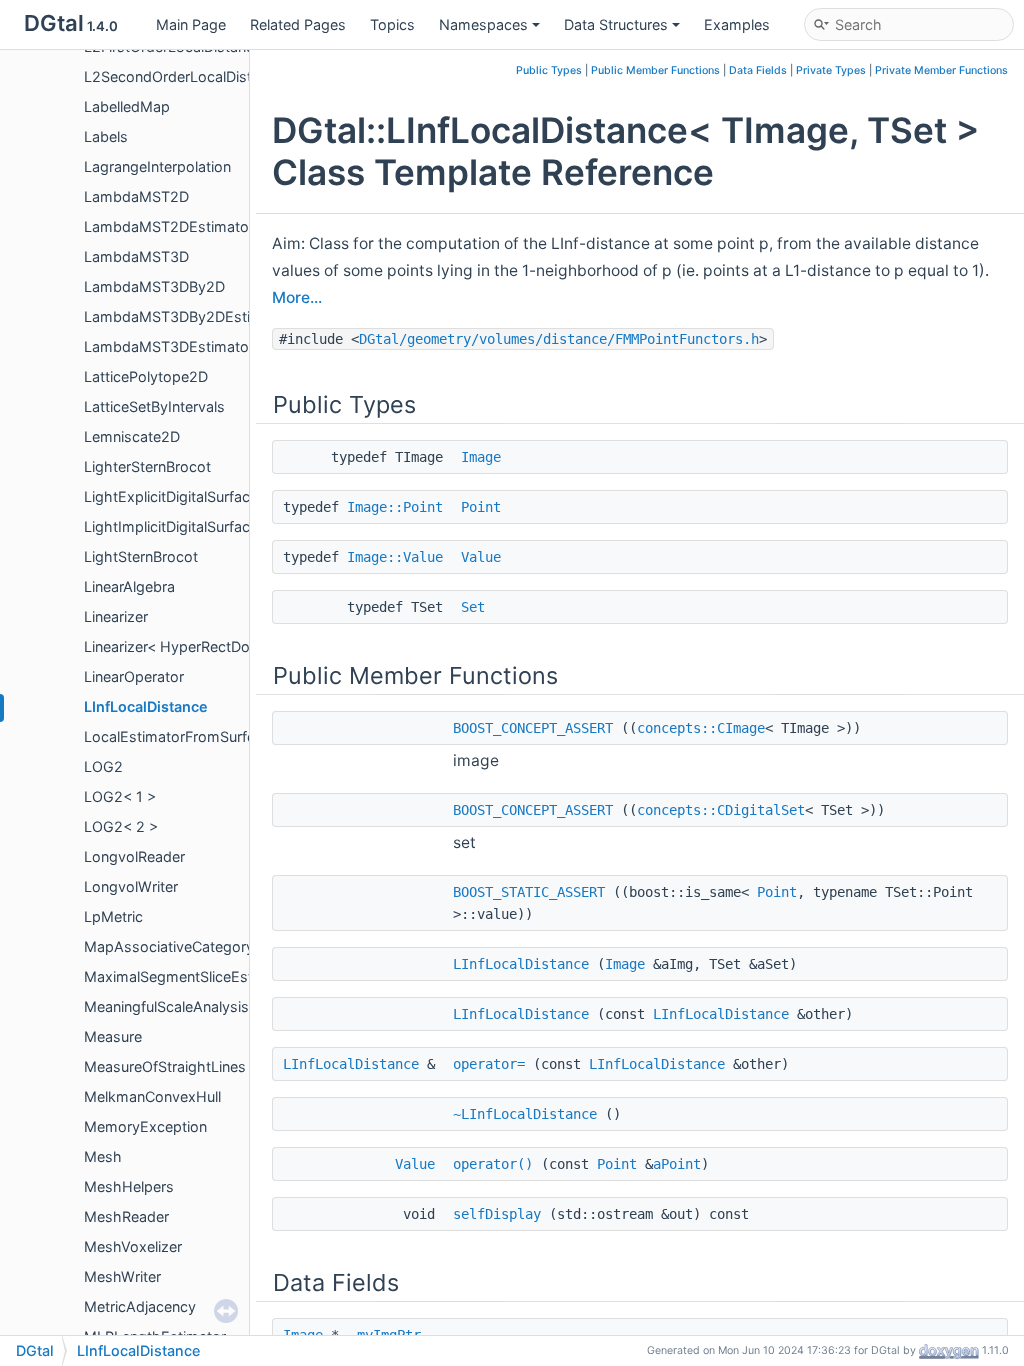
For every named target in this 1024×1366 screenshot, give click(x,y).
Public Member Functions (655, 70)
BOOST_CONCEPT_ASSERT (533, 728)
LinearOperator (134, 676)
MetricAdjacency (140, 1306)
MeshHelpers (129, 1186)
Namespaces (483, 24)
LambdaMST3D (136, 256)
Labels (106, 136)
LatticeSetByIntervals (154, 406)
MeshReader (126, 1216)
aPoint (677, 1164)
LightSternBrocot (141, 556)
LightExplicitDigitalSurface (171, 496)
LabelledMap (127, 106)
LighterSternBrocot (147, 466)
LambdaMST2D (136, 196)
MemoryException (145, 1126)
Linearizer (116, 616)
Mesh (103, 1156)
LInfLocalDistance (146, 706)
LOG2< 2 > (121, 826)
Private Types (831, 70)
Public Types (549, 70)
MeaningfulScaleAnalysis (166, 1006)
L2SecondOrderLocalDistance (184, 76)
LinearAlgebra (129, 586)
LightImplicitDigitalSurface (171, 526)
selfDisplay (497, 1214)
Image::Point (395, 507)
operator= (489, 1064)
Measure (113, 1036)
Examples (737, 24)
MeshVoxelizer (133, 1246)
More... (297, 297)
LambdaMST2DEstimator (169, 226)
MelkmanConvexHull (152, 1096)
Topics (392, 24)
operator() (493, 1164)
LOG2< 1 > (120, 796)
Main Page (191, 24)
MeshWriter (122, 1276)
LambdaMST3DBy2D (154, 286)
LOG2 (103, 766)
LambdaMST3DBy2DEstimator (187, 316)
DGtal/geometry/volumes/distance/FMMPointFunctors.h (559, 339)
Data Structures (616, 24)
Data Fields (758, 70)
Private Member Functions (941, 70)
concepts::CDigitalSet (721, 810)
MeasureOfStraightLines (165, 1066)
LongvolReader (134, 856)
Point (481, 507)
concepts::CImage (701, 728)
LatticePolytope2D (146, 376)
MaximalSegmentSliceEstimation (193, 976)
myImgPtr (389, 1335)
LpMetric (113, 916)
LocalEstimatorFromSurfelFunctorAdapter (223, 736)
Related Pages (298, 24)
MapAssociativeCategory (169, 946)
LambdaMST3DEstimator (169, 346)
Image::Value (395, 557)
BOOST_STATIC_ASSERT (529, 892)
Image (481, 457)
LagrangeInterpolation (157, 166)
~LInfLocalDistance (525, 1114)
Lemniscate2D (132, 436)
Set (473, 607)
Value (481, 557)
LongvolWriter (131, 886)
